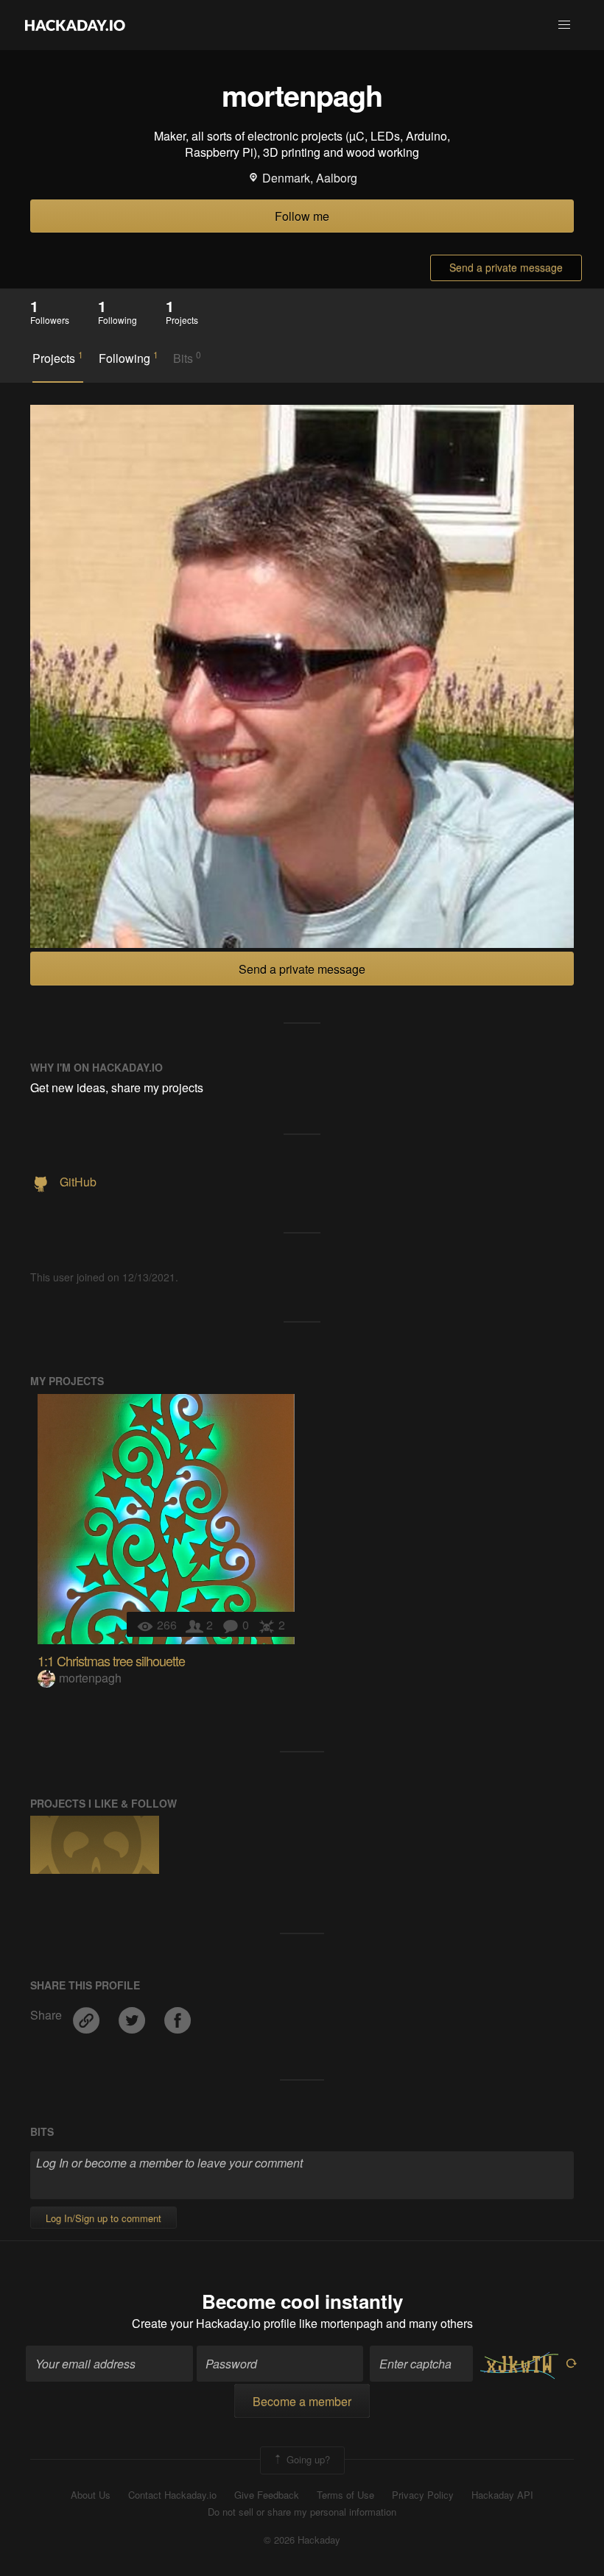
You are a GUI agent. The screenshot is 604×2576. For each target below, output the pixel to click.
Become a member (302, 2401)
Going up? (307, 2459)
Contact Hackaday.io (172, 2495)
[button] (564, 25)
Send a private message (506, 267)
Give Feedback (267, 2495)
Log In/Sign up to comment (103, 2218)
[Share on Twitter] (133, 2015)
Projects (58, 358)
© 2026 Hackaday (302, 2540)
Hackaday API (502, 2495)
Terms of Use (345, 2495)
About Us (91, 2495)
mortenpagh (90, 1678)
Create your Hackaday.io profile (214, 2323)
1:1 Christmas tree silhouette (111, 1660)
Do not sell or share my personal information (302, 2512)
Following (129, 358)
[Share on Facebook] (178, 2015)
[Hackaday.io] (75, 25)
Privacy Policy (423, 2495)
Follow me (302, 216)
